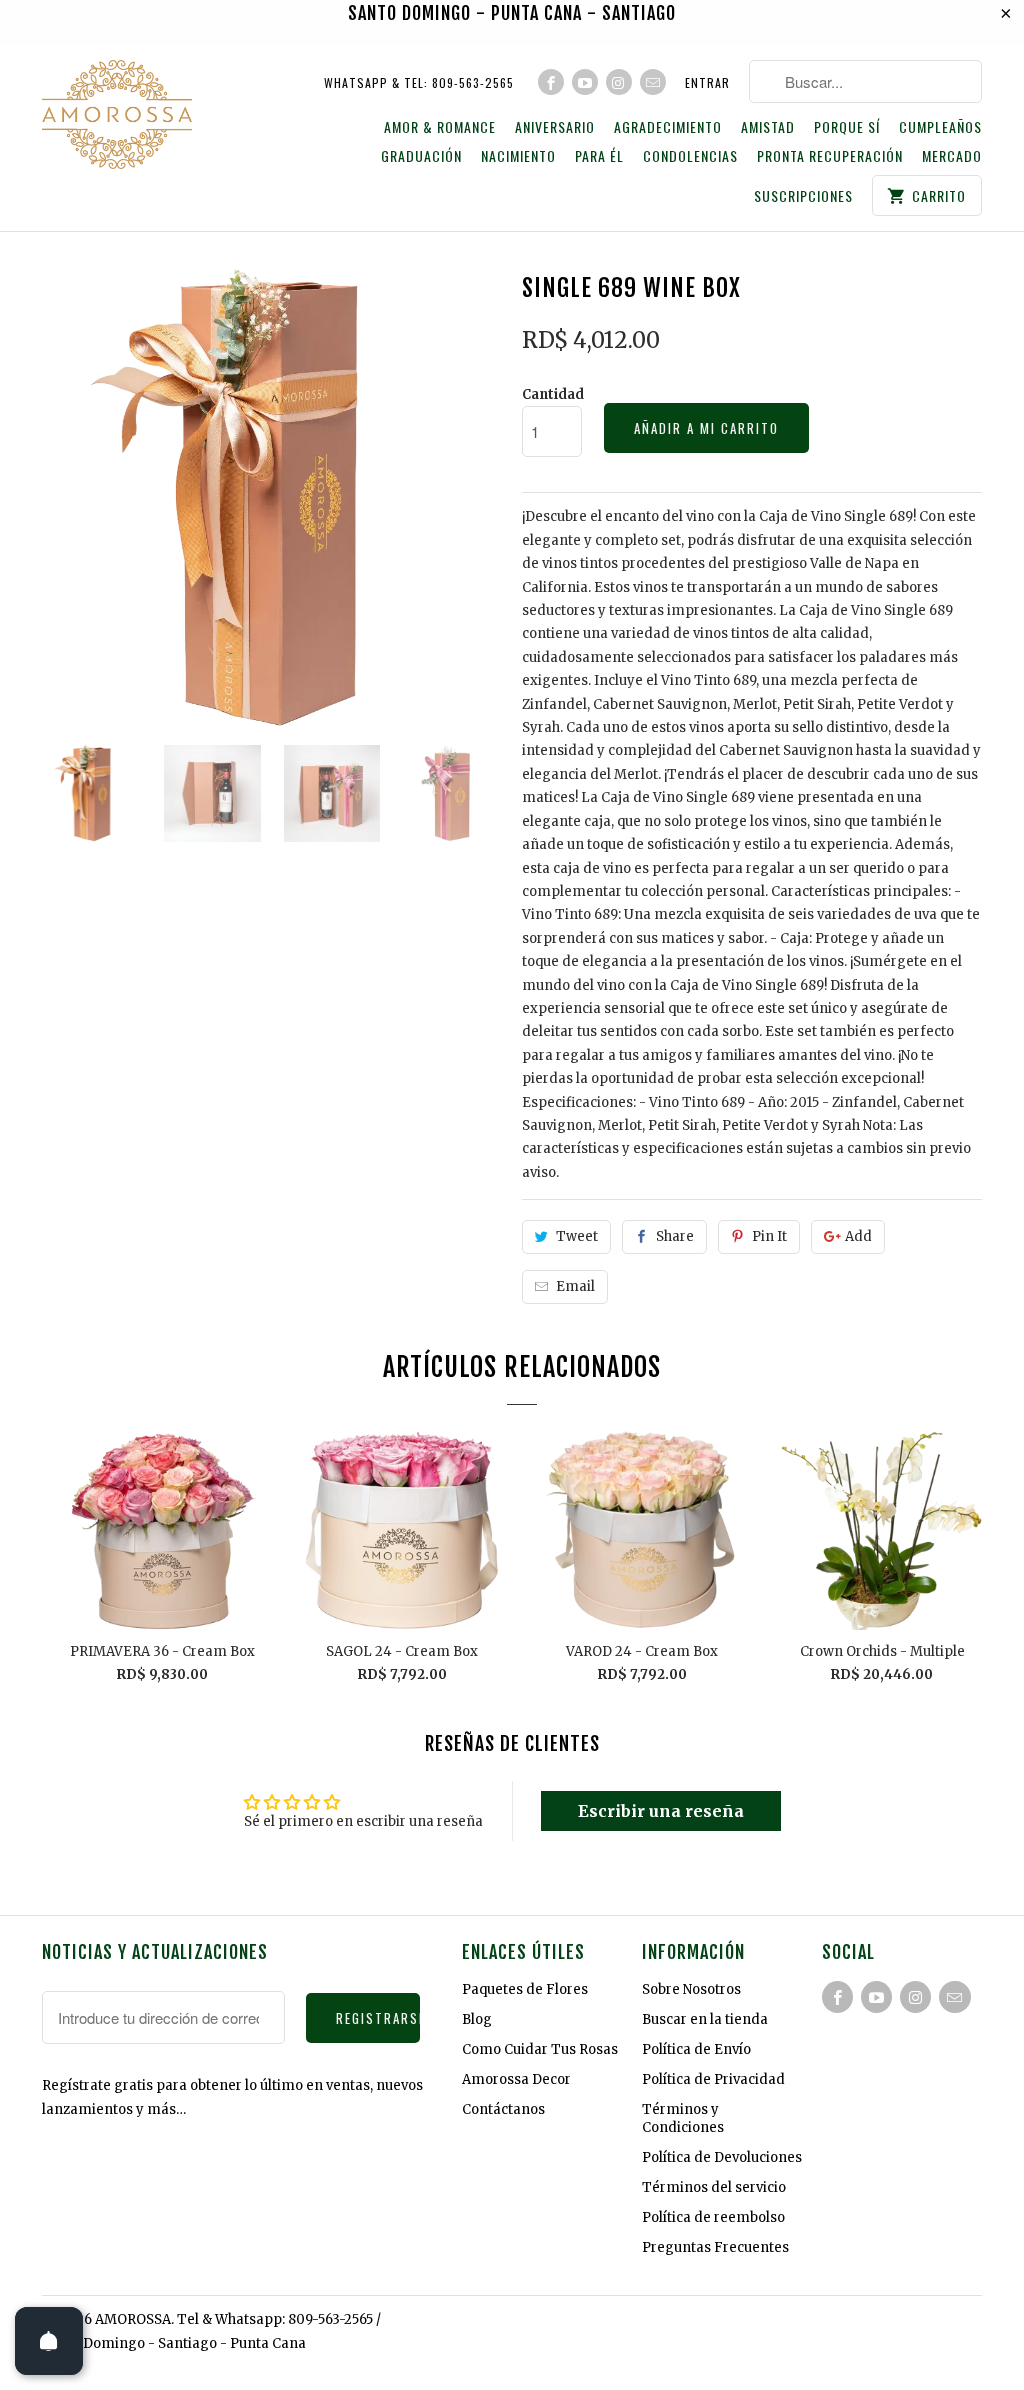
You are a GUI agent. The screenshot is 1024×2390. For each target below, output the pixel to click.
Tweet (577, 1236)
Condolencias (690, 156)
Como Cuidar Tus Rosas (540, 2049)
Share (675, 1236)
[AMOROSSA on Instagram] (619, 82)
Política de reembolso (713, 2217)
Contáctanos (503, 2109)
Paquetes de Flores (525, 1989)
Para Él (599, 156)
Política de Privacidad (713, 2079)
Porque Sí (847, 127)
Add (858, 1236)
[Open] (49, 2341)
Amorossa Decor (516, 2079)
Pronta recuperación (830, 156)
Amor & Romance (440, 127)
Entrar (707, 82)
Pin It (769, 1236)
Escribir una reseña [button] (661, 1811)
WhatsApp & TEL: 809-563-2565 (419, 82)
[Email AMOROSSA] (653, 82)
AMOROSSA (133, 2319)
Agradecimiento (668, 127)
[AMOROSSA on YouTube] (585, 82)
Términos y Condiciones (683, 2118)
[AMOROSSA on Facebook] (551, 82)
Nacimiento (518, 156)
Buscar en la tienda (705, 2019)
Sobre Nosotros (691, 1989)
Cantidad (553, 394)
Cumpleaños (940, 127)
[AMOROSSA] (117, 117)
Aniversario (555, 127)
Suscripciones (803, 196)
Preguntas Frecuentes (715, 2247)
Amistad (768, 127)
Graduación (421, 156)
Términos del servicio (714, 2187)
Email (575, 1286)
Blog (477, 2019)
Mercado (952, 156)
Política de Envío (696, 2049)
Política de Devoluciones (722, 2157)
